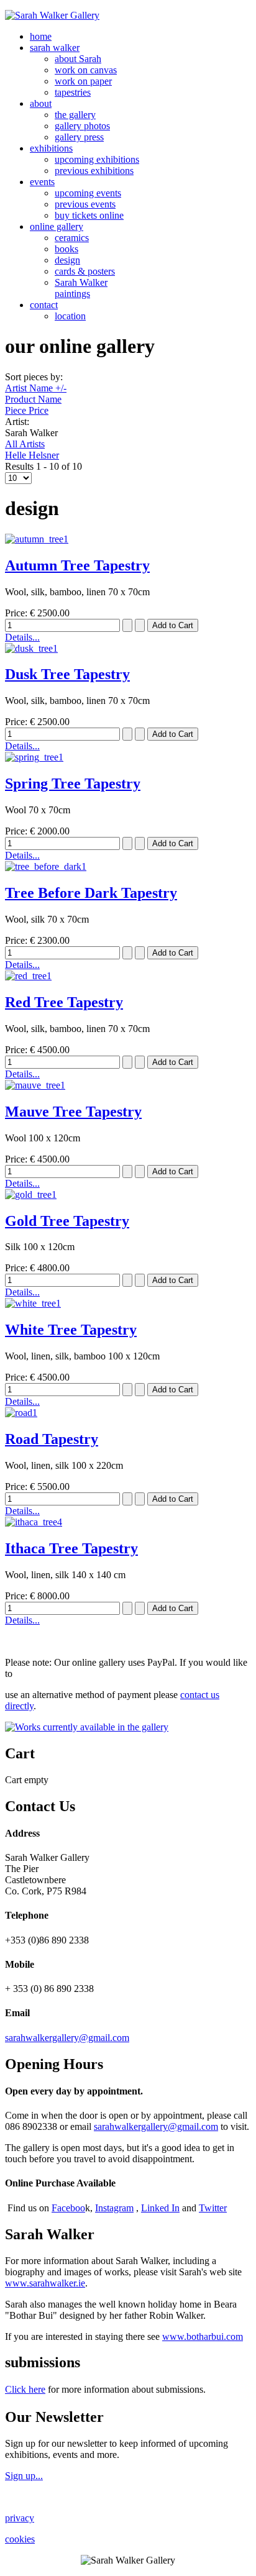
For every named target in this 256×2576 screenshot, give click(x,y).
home (41, 36)
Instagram (114, 2208)
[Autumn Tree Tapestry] (37, 539)
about (41, 103)
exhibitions (51, 148)
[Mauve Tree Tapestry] (35, 1085)
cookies (20, 2539)
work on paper (83, 81)
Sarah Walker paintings (81, 288)
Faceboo (68, 2208)
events (42, 182)
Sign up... (24, 2476)
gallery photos (82, 126)
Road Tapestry (52, 1439)
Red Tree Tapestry (64, 1002)
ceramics (72, 238)
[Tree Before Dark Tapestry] (46, 866)
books (66, 249)
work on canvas (86, 70)
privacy (20, 2518)
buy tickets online (89, 215)
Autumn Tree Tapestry (77, 565)
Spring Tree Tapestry (73, 783)
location (70, 316)
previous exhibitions (94, 171)
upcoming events (88, 193)
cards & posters (85, 271)
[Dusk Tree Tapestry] (31, 648)
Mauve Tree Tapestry (73, 1112)
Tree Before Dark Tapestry (91, 893)
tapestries (73, 92)
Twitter (213, 2208)
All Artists (25, 444)
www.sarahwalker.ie (45, 2283)
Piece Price (27, 410)
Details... (22, 637)
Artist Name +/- (36, 388)
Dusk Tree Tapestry (67, 674)
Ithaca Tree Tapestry (71, 1548)
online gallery (57, 226)
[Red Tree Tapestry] (28, 976)
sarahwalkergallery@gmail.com (67, 2038)
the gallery (75, 115)
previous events (85, 204)
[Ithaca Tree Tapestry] (34, 1522)
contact (44, 305)
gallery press (79, 137)
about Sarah (78, 59)
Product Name (33, 399)
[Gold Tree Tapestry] (31, 1194)
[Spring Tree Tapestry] (34, 757)
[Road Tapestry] (21, 1413)
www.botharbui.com (203, 2336)
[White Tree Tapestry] (33, 1303)
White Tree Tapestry (71, 1330)
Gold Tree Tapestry (67, 1221)
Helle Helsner (32, 455)
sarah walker (55, 48)
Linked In (160, 2208)
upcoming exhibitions (97, 159)
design (67, 260)
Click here (25, 2389)
